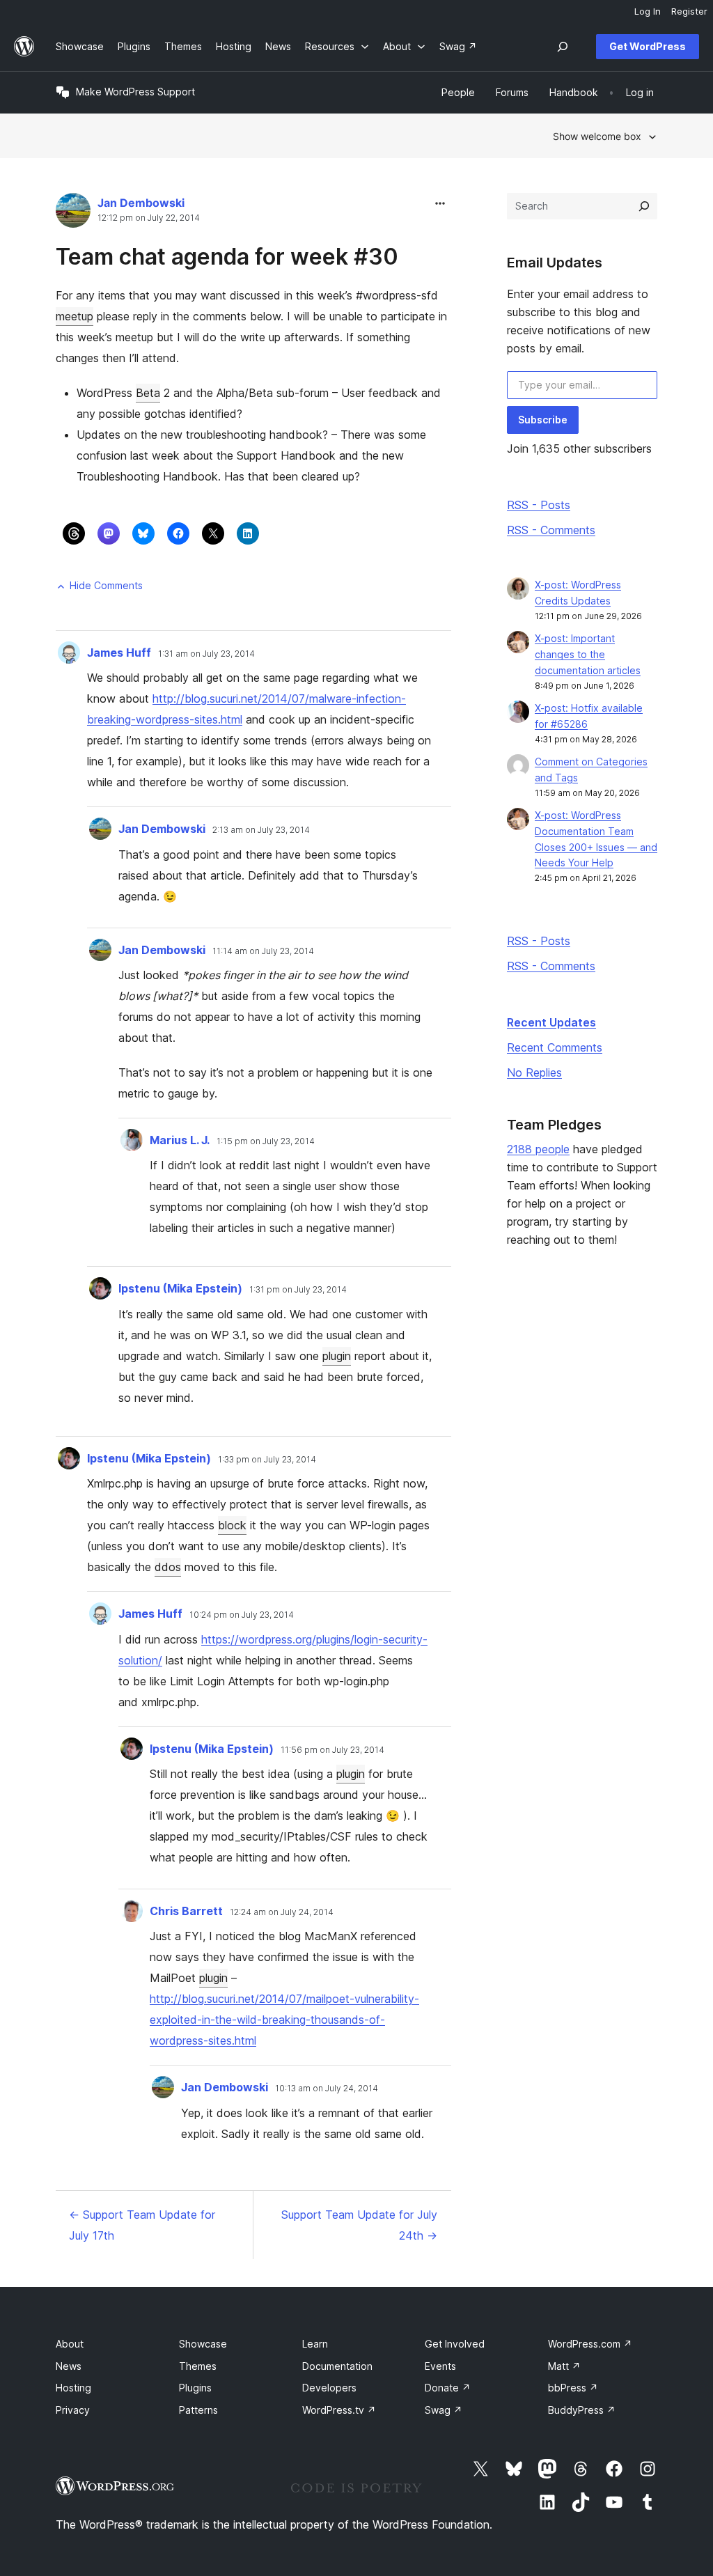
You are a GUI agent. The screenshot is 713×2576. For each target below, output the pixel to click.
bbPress (573, 2388)
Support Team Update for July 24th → (359, 2225)
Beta (148, 393)
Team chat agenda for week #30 (227, 257)
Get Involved (455, 2344)
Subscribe (543, 420)
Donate (448, 2388)
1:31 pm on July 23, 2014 (298, 1290)
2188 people (538, 1149)
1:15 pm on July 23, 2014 (266, 1141)
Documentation (337, 2366)
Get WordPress (648, 46)
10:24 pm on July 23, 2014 (242, 1615)
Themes (198, 2366)
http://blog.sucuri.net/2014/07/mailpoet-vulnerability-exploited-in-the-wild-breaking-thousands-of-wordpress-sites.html (284, 2020)
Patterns (198, 2410)
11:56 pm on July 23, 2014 (332, 1750)
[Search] (644, 206)
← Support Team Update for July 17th (142, 2225)
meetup (75, 316)
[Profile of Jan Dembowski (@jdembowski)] (73, 213)
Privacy (73, 2410)
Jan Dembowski (141, 203)
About (70, 2344)
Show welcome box (597, 136)
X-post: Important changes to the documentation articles (588, 654)
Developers (329, 2388)
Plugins (195, 2388)
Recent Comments (555, 1047)
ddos (168, 1567)
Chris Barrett (186, 1911)
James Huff (119, 653)
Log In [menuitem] (648, 11)
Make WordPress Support (135, 92)
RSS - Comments (551, 530)
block (232, 1525)
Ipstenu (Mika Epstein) (180, 1288)
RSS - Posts (539, 505)
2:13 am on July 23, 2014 (261, 830)
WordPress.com (590, 2344)
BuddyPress (582, 2410)
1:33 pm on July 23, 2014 (267, 1460)
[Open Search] (563, 47)
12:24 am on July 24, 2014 (282, 1912)
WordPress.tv (339, 2410)
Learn (315, 2344)
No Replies (534, 1072)
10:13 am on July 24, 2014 (327, 2089)
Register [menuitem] (689, 11)
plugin (337, 1356)
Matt (564, 2366)
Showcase (203, 2344)
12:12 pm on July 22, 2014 (149, 218)
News (69, 2366)
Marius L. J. (180, 1140)
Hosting (73, 2388)
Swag (444, 2410)
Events (440, 2366)
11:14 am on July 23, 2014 (263, 951)
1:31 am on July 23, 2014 (206, 654)
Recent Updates (551, 1022)
